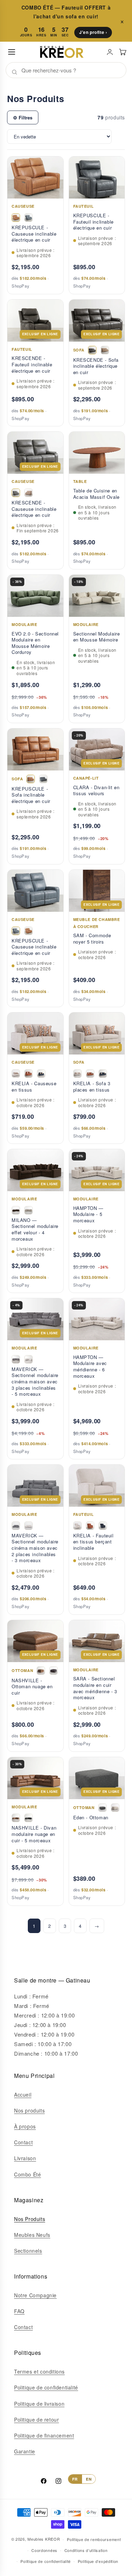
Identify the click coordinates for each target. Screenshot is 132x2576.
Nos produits (29, 2110)
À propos (25, 2126)
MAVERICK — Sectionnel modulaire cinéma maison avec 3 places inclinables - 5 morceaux (35, 1382)
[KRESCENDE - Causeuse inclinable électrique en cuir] (16, 493)
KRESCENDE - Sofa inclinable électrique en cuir (96, 366)
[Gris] (16, 1359)
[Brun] (16, 1210)
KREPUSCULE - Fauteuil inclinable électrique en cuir (93, 222)
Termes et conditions (39, 2371)
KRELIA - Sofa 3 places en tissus (92, 1086)
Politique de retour (36, 2420)
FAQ (19, 2311)
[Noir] (54, 1671)
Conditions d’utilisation (86, 2550)
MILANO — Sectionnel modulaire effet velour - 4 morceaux (35, 1229)
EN (89, 2479)
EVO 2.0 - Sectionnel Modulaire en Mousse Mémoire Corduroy (35, 643)
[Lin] (115, 1808)
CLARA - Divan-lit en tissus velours (96, 790)
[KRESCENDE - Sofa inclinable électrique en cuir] (92, 350)
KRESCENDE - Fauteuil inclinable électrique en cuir (32, 364)
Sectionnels (28, 2251)
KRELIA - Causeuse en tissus (34, 1086)
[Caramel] (41, 1671)
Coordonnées (44, 2550)
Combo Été (27, 2174)
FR (75, 2479)
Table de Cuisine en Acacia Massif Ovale (96, 494)
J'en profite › (93, 32)
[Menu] (12, 52)
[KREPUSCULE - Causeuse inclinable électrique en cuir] (16, 218)
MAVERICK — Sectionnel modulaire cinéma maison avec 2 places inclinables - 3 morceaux (35, 1548)
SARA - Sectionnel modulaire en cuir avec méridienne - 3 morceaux (95, 1688)
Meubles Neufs (32, 2235)
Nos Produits (30, 2219)
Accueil (23, 2095)
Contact (23, 2142)
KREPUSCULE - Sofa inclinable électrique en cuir (31, 795)
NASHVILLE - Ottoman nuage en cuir (32, 1687)
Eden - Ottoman (91, 1818)
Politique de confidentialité (46, 2387)
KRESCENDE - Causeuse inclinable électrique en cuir (34, 509)
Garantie (25, 2451)
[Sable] (29, 1210)
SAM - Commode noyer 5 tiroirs (92, 938)
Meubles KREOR (44, 2539)
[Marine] (41, 1074)
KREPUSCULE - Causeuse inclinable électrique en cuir (34, 234)
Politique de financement (44, 2435)
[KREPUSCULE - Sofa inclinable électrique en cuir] (31, 779)
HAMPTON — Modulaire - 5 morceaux (88, 1214)
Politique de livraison (39, 2404)
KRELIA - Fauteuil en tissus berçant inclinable (93, 1542)
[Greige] (16, 1074)
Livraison (25, 2158)
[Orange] (29, 1074)
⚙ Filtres (23, 117)
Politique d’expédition (98, 2561)
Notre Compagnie (35, 2295)
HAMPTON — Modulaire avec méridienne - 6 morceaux (90, 1366)
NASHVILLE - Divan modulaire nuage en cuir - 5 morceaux (34, 1834)
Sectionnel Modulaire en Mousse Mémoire (97, 637)
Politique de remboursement (94, 2539)
